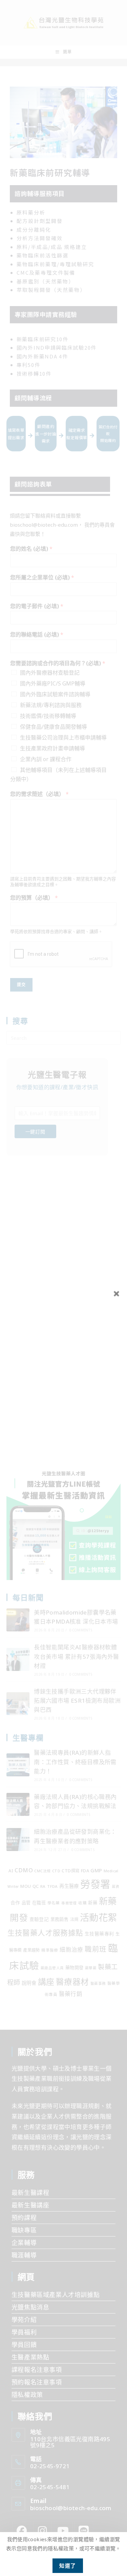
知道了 (68, 2566)
